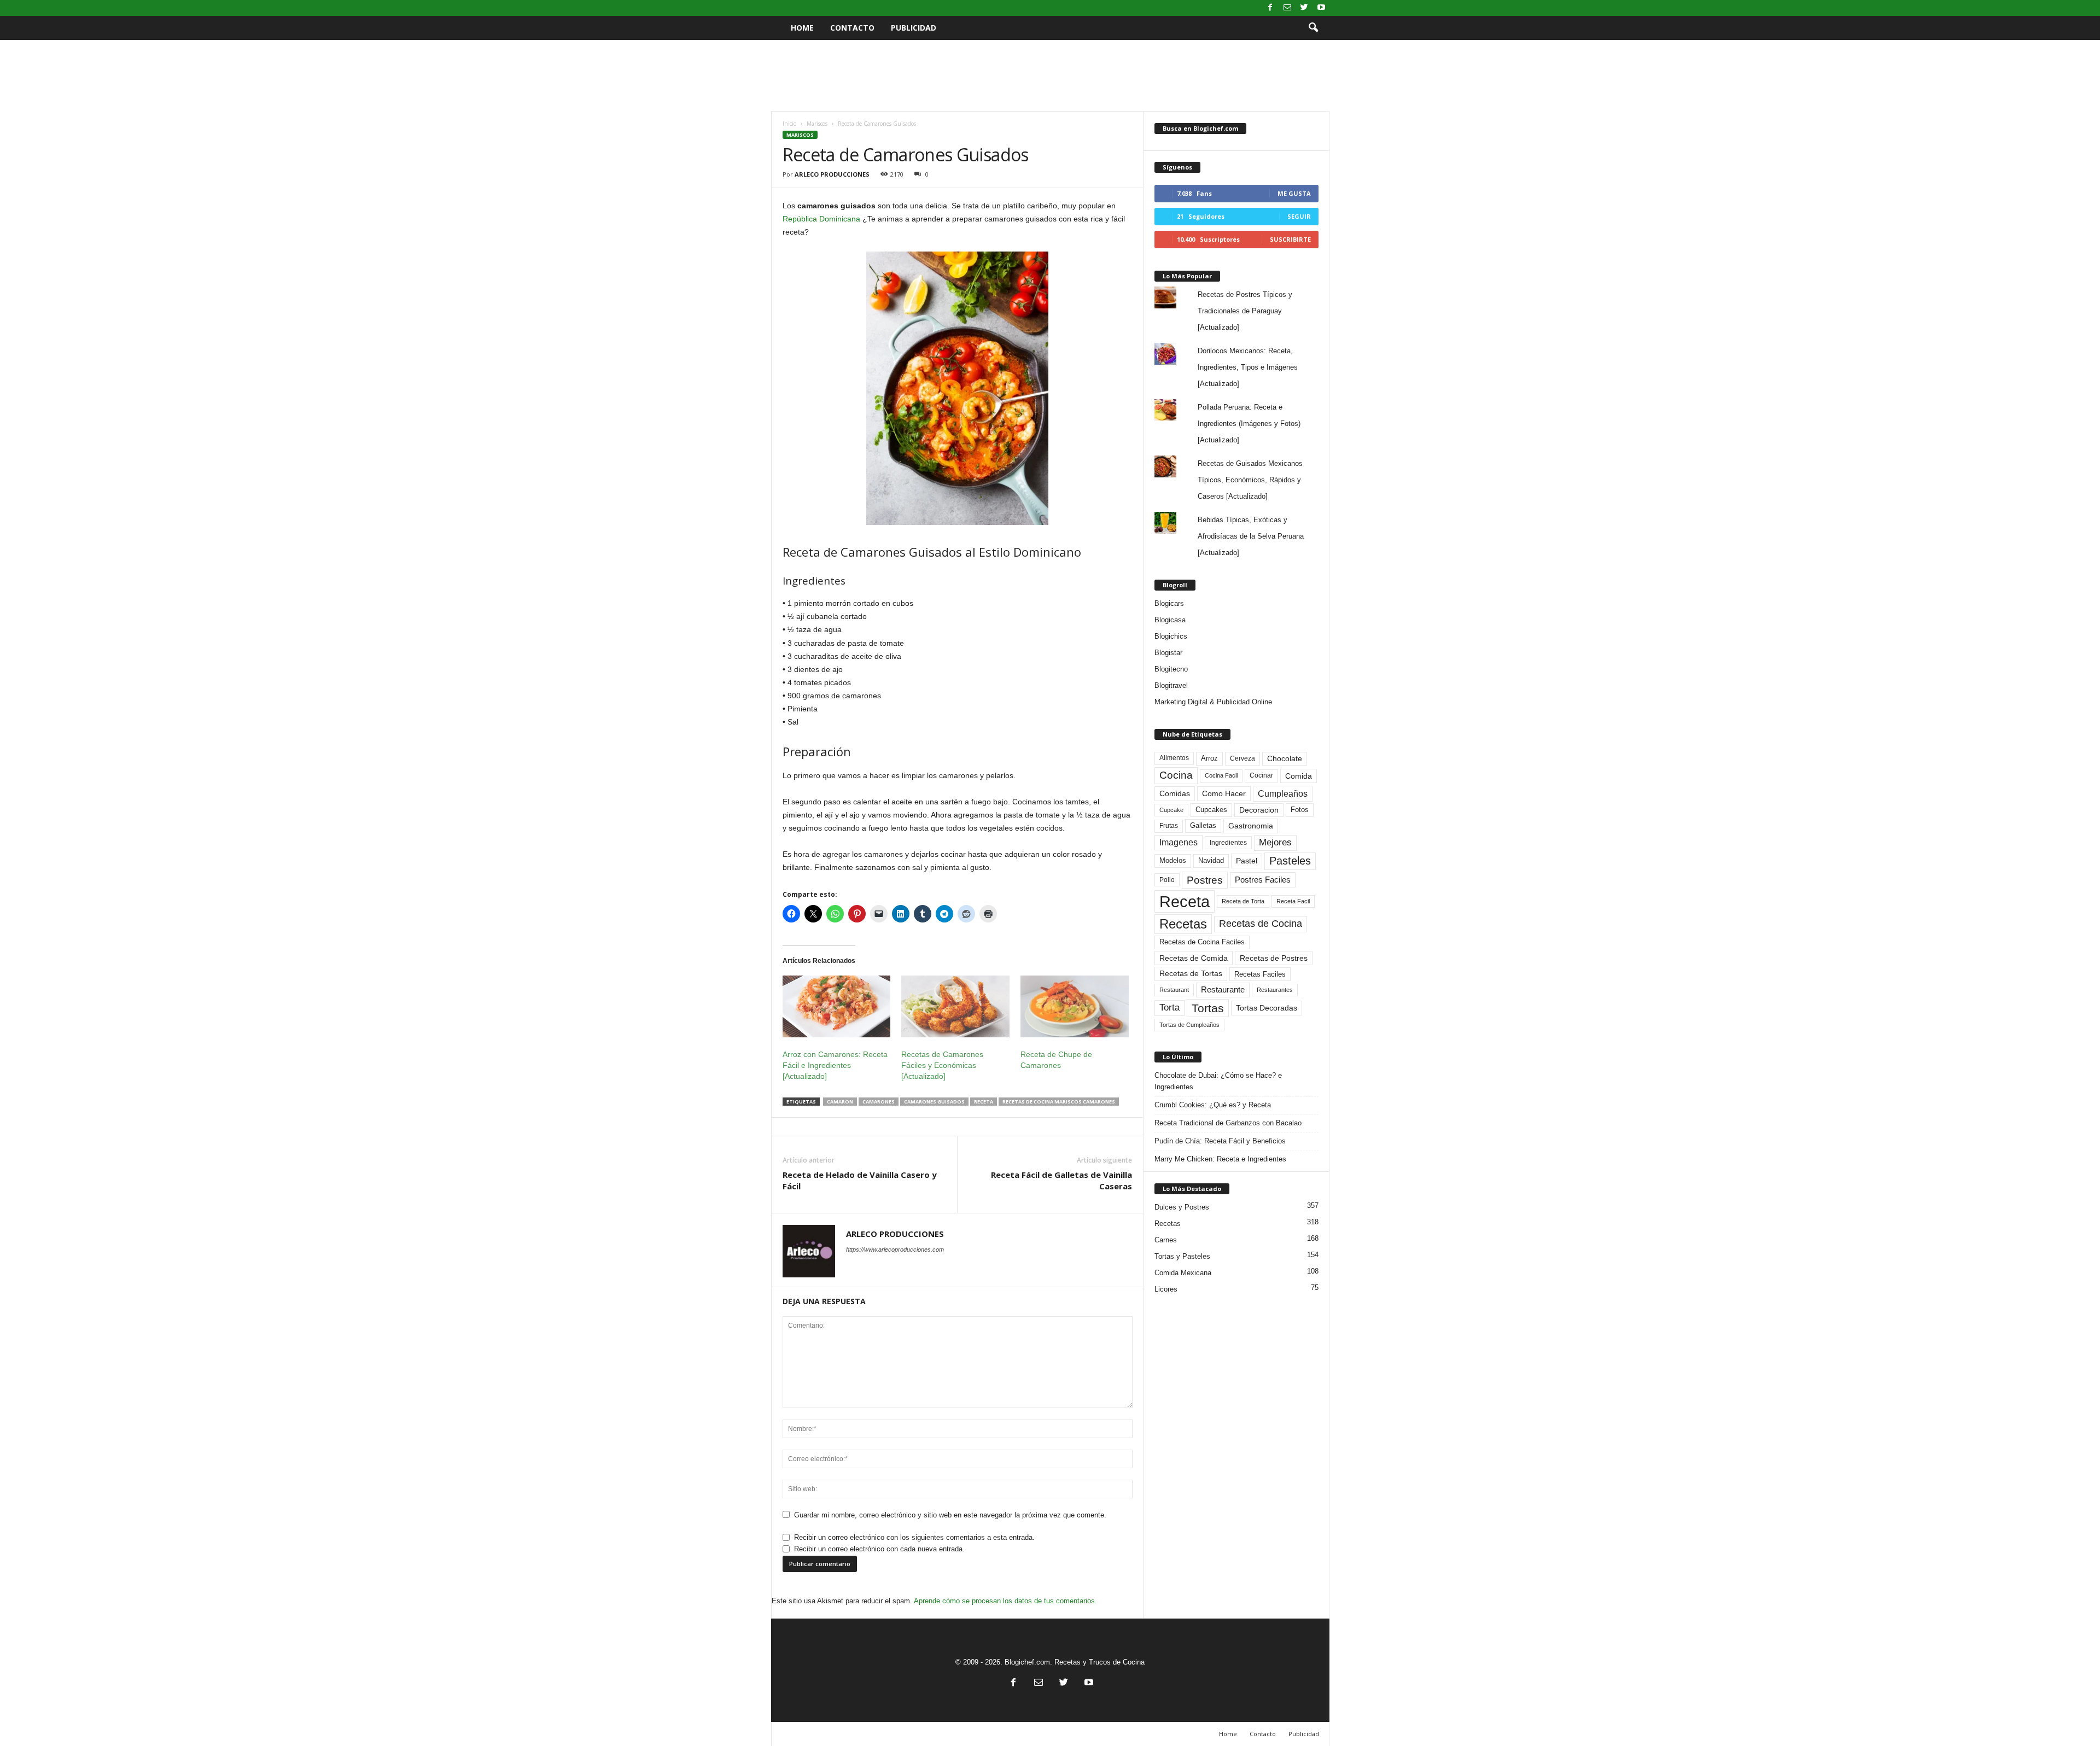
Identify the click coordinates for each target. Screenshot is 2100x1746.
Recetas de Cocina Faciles (1202, 942)
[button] (1313, 28)
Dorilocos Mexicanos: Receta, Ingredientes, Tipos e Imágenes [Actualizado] (1248, 367)
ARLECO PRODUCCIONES (832, 174)
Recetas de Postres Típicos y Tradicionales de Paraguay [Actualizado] (1245, 311)
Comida (1299, 776)
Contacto (852, 28)
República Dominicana (821, 219)
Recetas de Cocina (1261, 924)
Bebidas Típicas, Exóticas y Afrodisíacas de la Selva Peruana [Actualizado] (1251, 536)
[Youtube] (1321, 8)
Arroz (1209, 758)
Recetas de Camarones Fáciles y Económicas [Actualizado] (942, 1065)
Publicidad (914, 28)
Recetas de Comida (1194, 958)
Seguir (1299, 216)
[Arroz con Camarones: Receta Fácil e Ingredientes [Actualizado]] (837, 1006)
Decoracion (1259, 810)
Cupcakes (1211, 810)
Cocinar (1261, 775)
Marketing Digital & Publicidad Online (1213, 702)
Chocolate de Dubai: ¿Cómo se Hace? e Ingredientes (1218, 1081)
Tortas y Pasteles (1182, 1256)
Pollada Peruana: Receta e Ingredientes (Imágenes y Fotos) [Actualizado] (1249, 424)
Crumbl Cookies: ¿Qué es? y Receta (1213, 1105)
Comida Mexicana (1183, 1273)
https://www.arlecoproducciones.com (895, 1249)
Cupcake (1171, 810)
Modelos (1173, 860)
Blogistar (1168, 653)
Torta (1169, 1008)
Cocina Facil (1221, 775)
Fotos (1300, 810)
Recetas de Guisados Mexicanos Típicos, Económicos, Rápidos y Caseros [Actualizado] (1250, 480)
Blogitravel (1171, 685)
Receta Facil (1293, 901)
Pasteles (1290, 861)
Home (802, 28)
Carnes (1166, 1240)
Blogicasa (1170, 620)
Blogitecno (1171, 669)
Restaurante (1223, 990)
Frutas (1169, 826)
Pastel (1247, 861)
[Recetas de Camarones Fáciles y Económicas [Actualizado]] (955, 1006)
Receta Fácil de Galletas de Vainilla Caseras (1061, 1180)
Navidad (1211, 860)
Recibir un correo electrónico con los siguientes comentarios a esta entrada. (914, 1537)
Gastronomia (1251, 826)
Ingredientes (1228, 843)
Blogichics (1171, 636)
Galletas (1203, 826)
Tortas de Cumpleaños (1189, 1025)
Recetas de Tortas (1191, 973)
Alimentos (1174, 758)
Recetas (1183, 924)
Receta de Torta (1243, 901)
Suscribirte (1290, 239)
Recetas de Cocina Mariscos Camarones (1059, 1102)
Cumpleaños (1283, 793)
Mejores (1275, 842)
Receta (984, 1102)
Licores (1166, 1289)
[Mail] (1287, 8)
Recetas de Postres (1274, 958)
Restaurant (1174, 990)
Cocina (1176, 775)
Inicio (789, 124)
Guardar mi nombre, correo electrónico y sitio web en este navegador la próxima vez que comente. (950, 1515)
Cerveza (1242, 758)
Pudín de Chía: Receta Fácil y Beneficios (1220, 1141)
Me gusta (1294, 193)
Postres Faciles (1263, 880)
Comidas (1175, 793)
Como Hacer (1224, 793)
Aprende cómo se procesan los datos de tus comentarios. (1005, 1601)
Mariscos (817, 124)
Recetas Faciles (1260, 974)
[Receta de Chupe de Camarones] (1075, 1006)
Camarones (879, 1102)
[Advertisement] (1050, 75)
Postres (1205, 880)
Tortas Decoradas (1267, 1008)
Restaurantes (1275, 990)
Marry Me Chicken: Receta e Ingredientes (1220, 1159)
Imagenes (1179, 842)
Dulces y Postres (1182, 1207)
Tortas (1208, 1008)
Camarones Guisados (934, 1102)
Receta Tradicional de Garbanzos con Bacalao (1228, 1123)
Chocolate (1285, 759)
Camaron (840, 1102)
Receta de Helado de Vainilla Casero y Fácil (860, 1180)
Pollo (1167, 880)
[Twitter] (1304, 8)
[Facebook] (1270, 8)
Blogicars (1169, 603)
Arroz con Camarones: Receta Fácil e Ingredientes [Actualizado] (835, 1065)
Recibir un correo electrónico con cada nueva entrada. (879, 1549)
